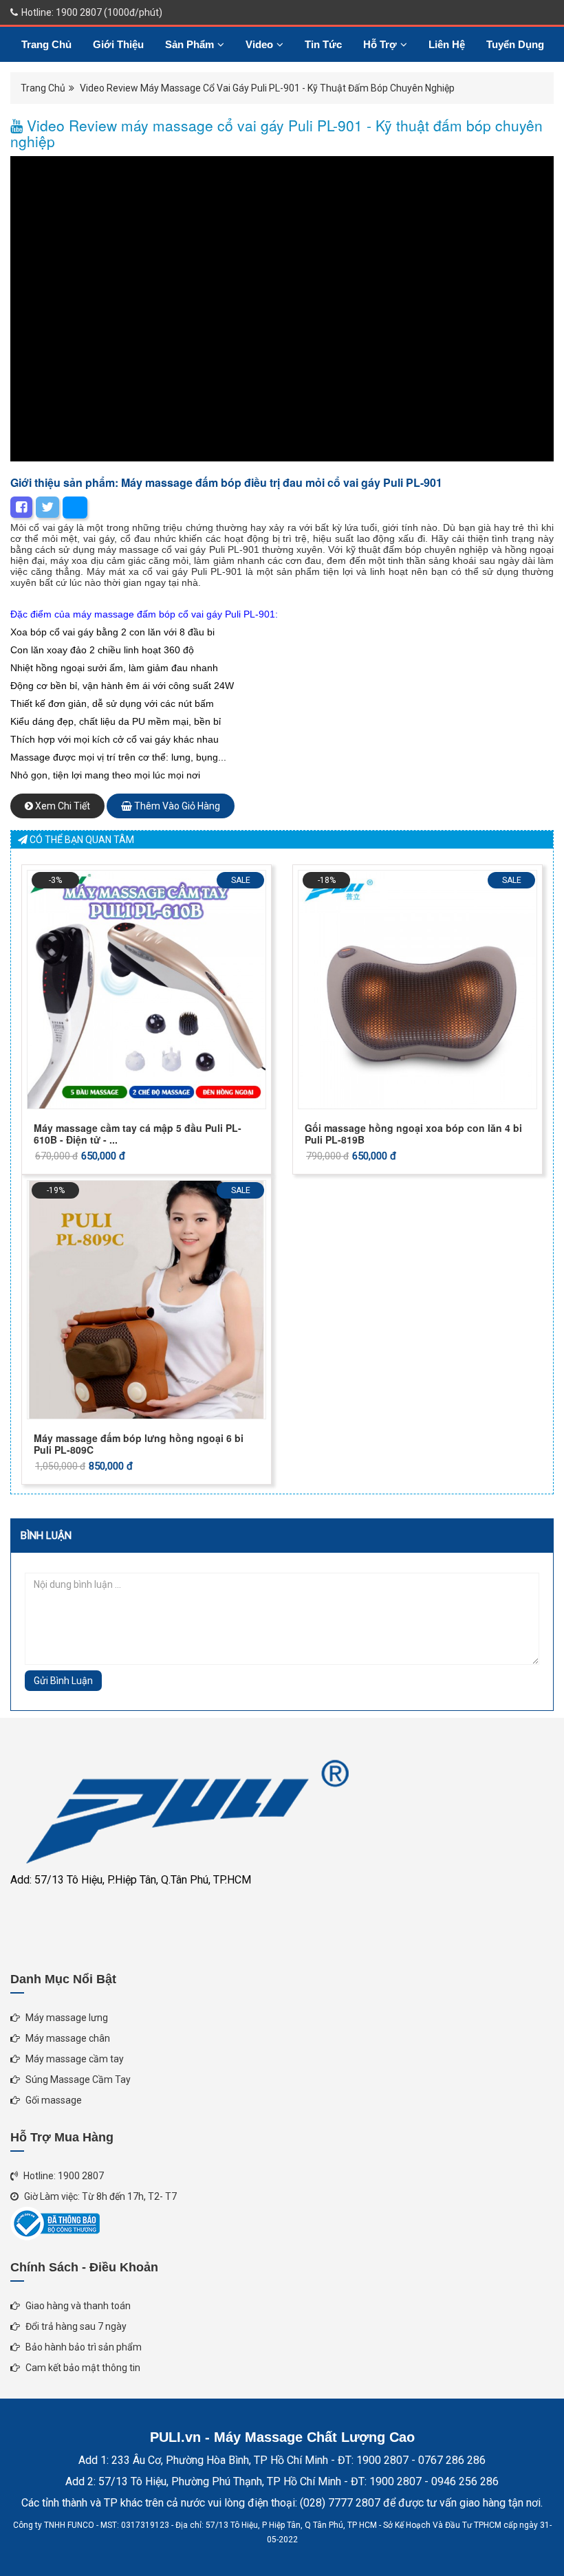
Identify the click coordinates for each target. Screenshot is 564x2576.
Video (259, 44)
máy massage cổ (135, 549)
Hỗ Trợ (380, 44)
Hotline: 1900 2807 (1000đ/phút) (91, 12)
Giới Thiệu (118, 44)
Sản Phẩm (189, 44)
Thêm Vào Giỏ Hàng (176, 806)
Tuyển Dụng (515, 44)
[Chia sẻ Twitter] (47, 507)
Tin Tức (323, 44)
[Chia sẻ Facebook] (21, 507)
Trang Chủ (46, 44)
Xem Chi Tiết (62, 806)
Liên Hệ (447, 44)
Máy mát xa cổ (120, 571)
